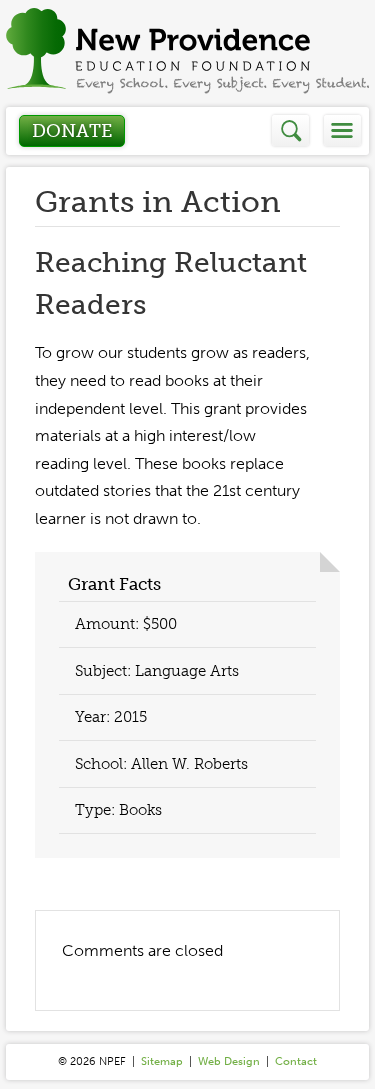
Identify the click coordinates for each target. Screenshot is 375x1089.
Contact (296, 1061)
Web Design (229, 1061)
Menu (342, 130)
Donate (72, 131)
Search (291, 130)
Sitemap (162, 1061)
